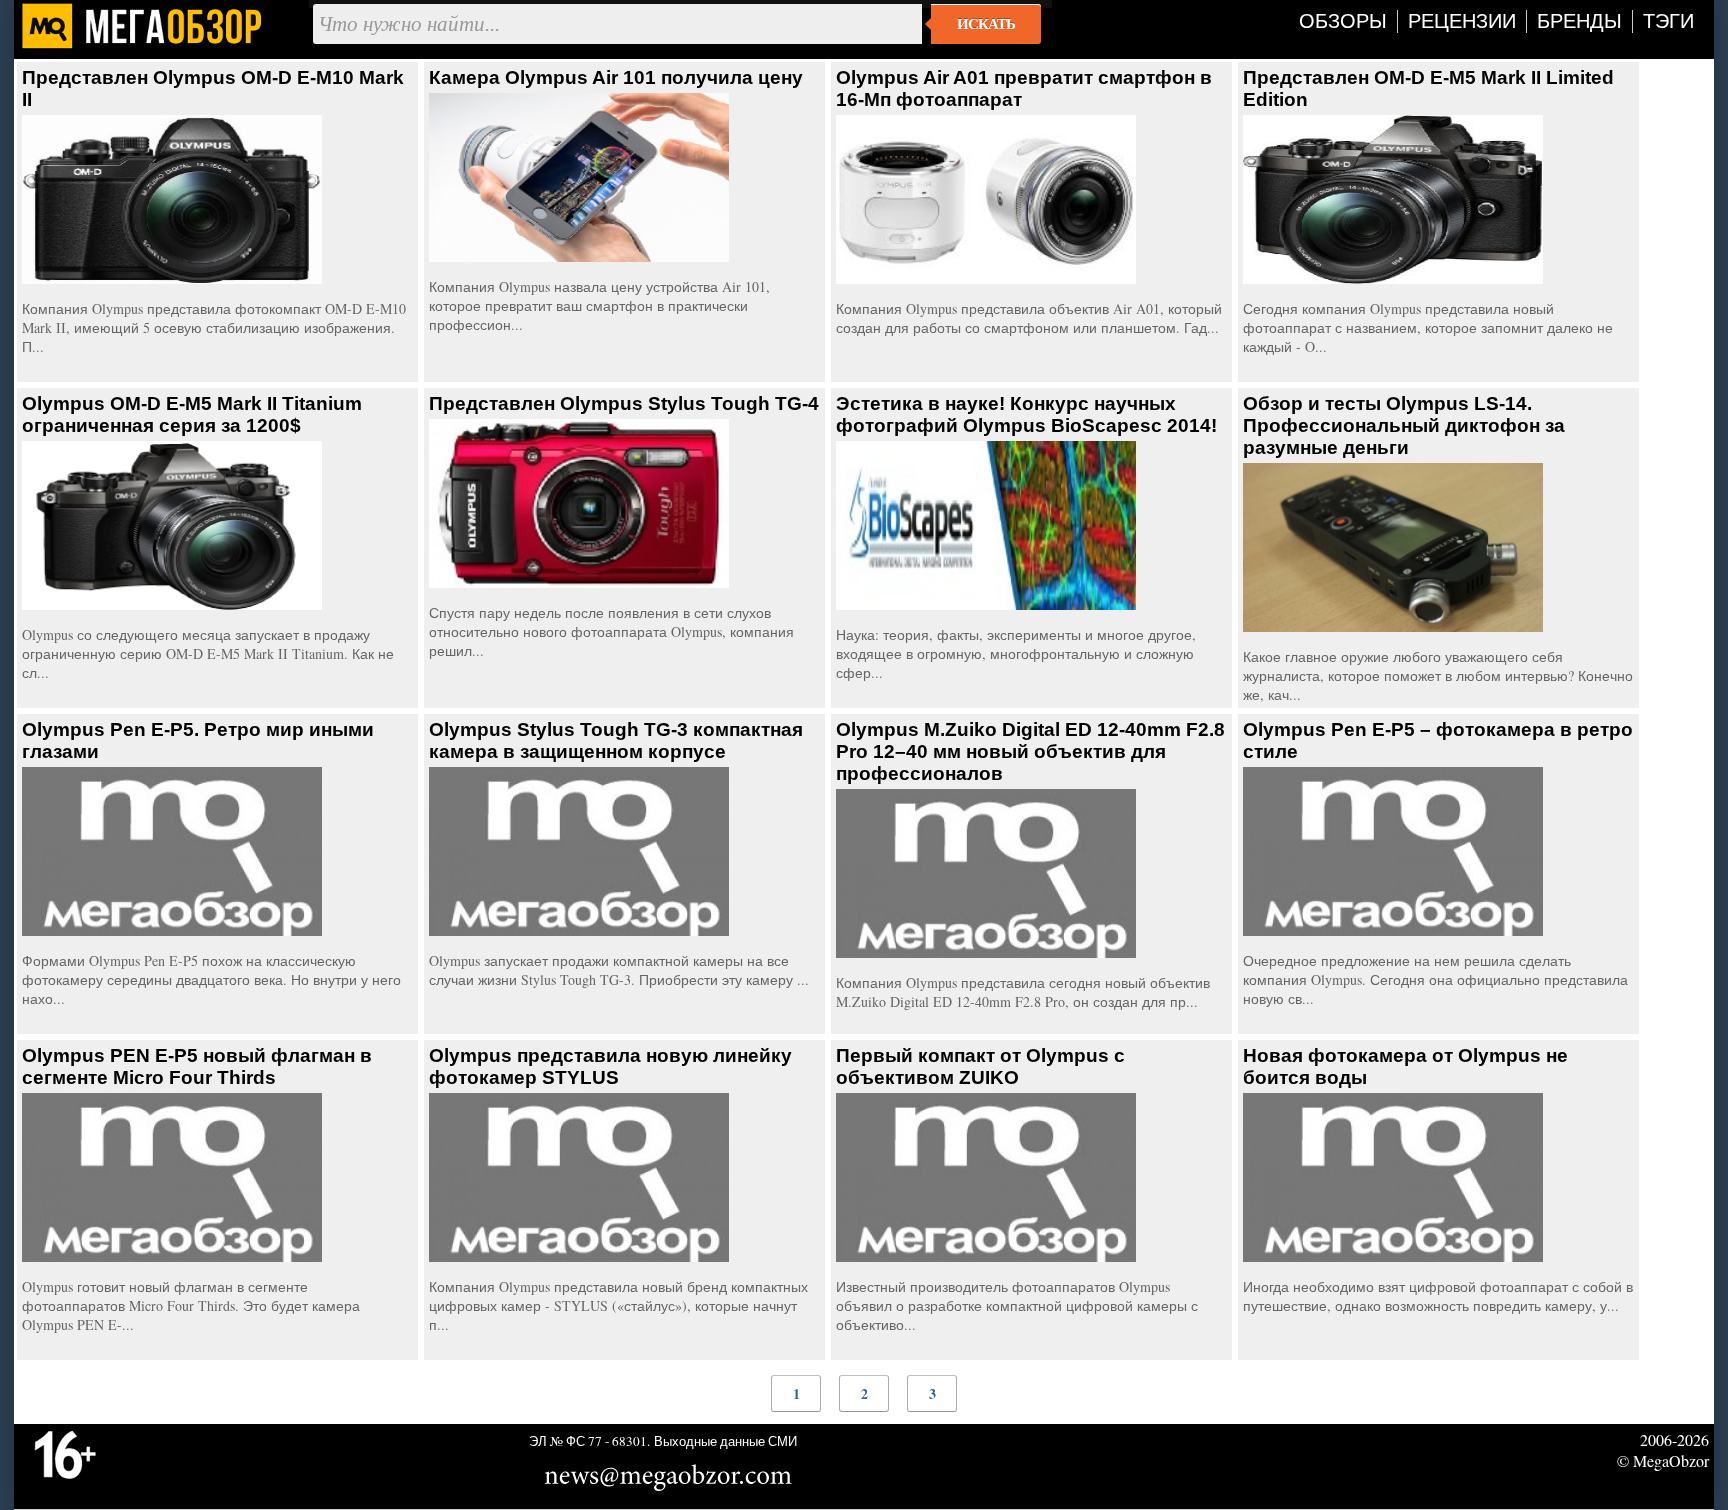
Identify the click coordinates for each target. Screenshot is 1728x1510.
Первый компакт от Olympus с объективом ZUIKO (980, 1066)
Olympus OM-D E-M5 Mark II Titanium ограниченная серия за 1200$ (192, 414)
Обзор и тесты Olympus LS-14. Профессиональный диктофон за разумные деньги (1404, 425)
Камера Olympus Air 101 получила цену (616, 77)
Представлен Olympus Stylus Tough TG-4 (624, 403)
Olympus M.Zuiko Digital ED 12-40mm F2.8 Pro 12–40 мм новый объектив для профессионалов (1030, 751)
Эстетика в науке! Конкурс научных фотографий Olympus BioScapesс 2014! (1026, 414)
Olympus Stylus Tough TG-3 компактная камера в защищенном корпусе (616, 740)
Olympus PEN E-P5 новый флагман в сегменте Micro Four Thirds (197, 1066)
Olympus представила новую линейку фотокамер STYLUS (610, 1066)
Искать (986, 24)
